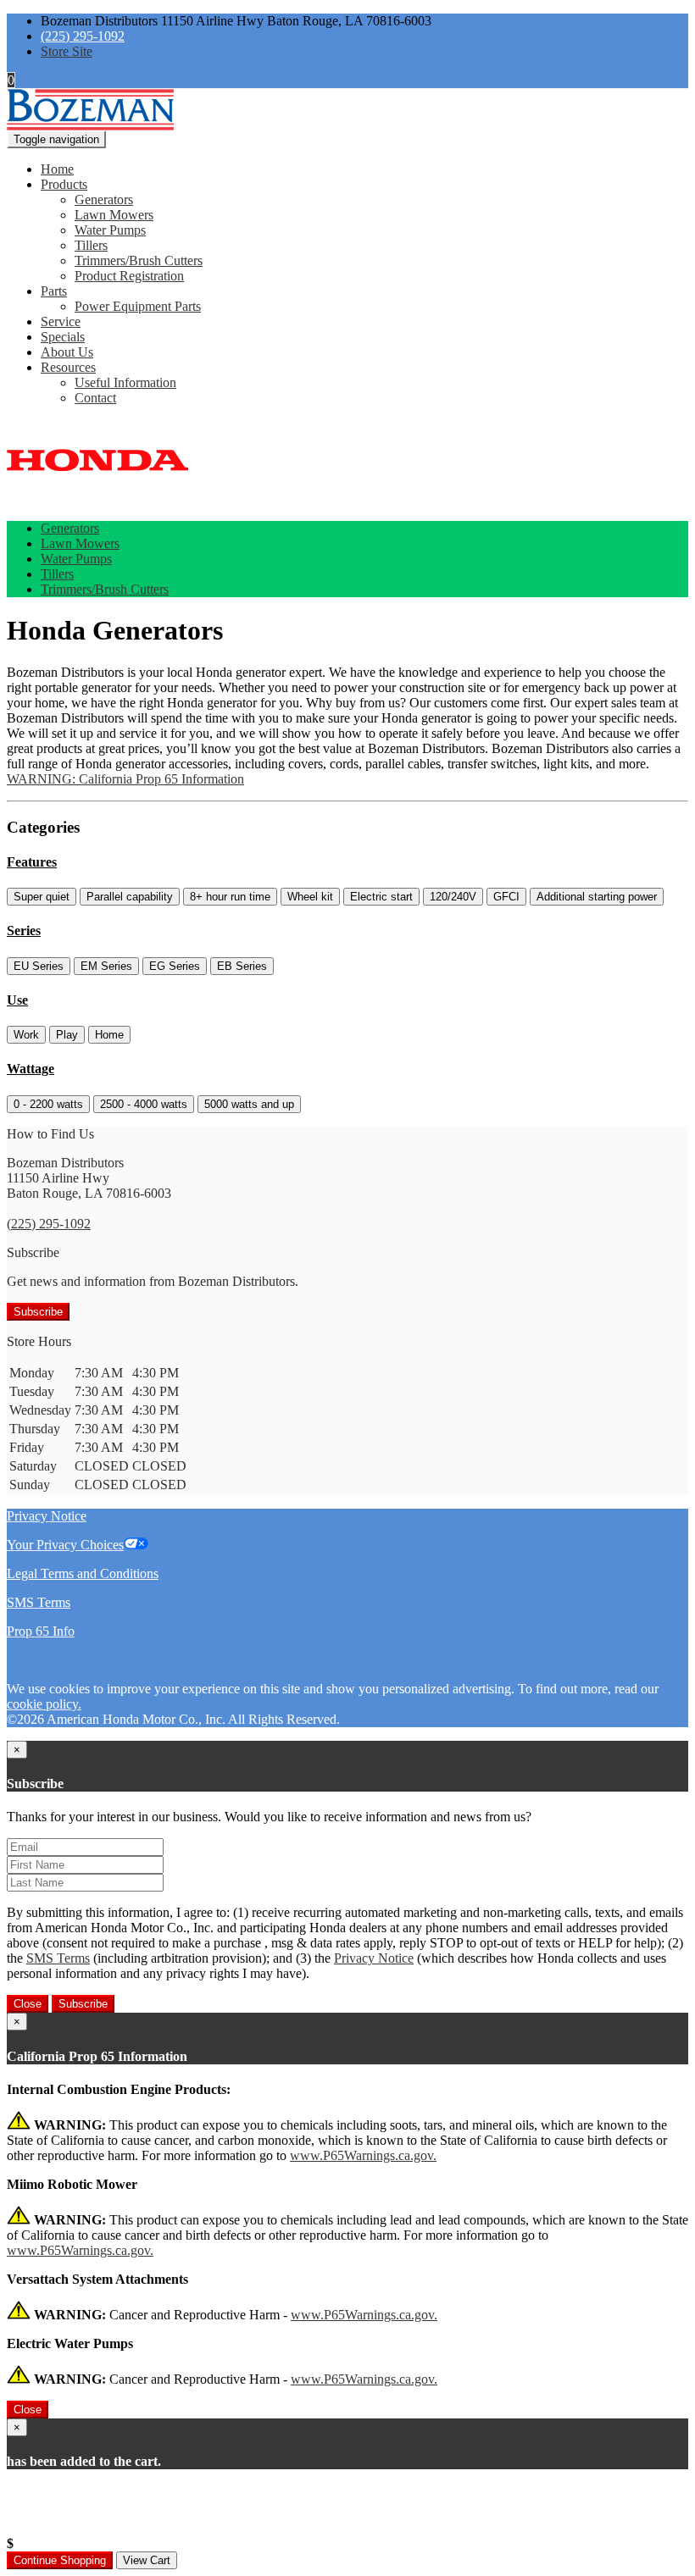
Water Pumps (110, 230)
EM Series (106, 966)
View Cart (147, 2560)
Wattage (31, 1069)
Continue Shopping (60, 2560)
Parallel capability (130, 897)
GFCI (506, 897)
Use (17, 1000)
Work (26, 1035)
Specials (63, 337)
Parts (54, 291)
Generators (104, 199)
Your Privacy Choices (65, 1545)
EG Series (175, 966)
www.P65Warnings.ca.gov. (363, 2155)
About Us (67, 352)
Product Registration (129, 276)
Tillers (91, 245)
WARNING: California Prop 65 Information (125, 779)
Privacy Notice (47, 1516)
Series (24, 931)
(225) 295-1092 (83, 36)
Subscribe (38, 1312)
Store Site (67, 51)
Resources (68, 367)
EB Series (242, 966)
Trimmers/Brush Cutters (139, 260)
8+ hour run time (230, 897)
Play (67, 1035)
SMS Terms (39, 1602)
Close (28, 2004)
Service (61, 321)
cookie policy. (44, 1704)
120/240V (453, 897)
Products (64, 184)
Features (32, 862)
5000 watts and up (249, 1104)
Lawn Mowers (114, 215)
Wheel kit (310, 897)
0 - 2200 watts (48, 1104)
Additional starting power (597, 897)
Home (57, 169)
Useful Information (125, 382)
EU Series (39, 966)
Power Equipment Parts (138, 306)
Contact (95, 398)
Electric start (381, 897)
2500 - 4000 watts (144, 1104)
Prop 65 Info (41, 1631)
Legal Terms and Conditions (83, 1573)
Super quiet (42, 897)
